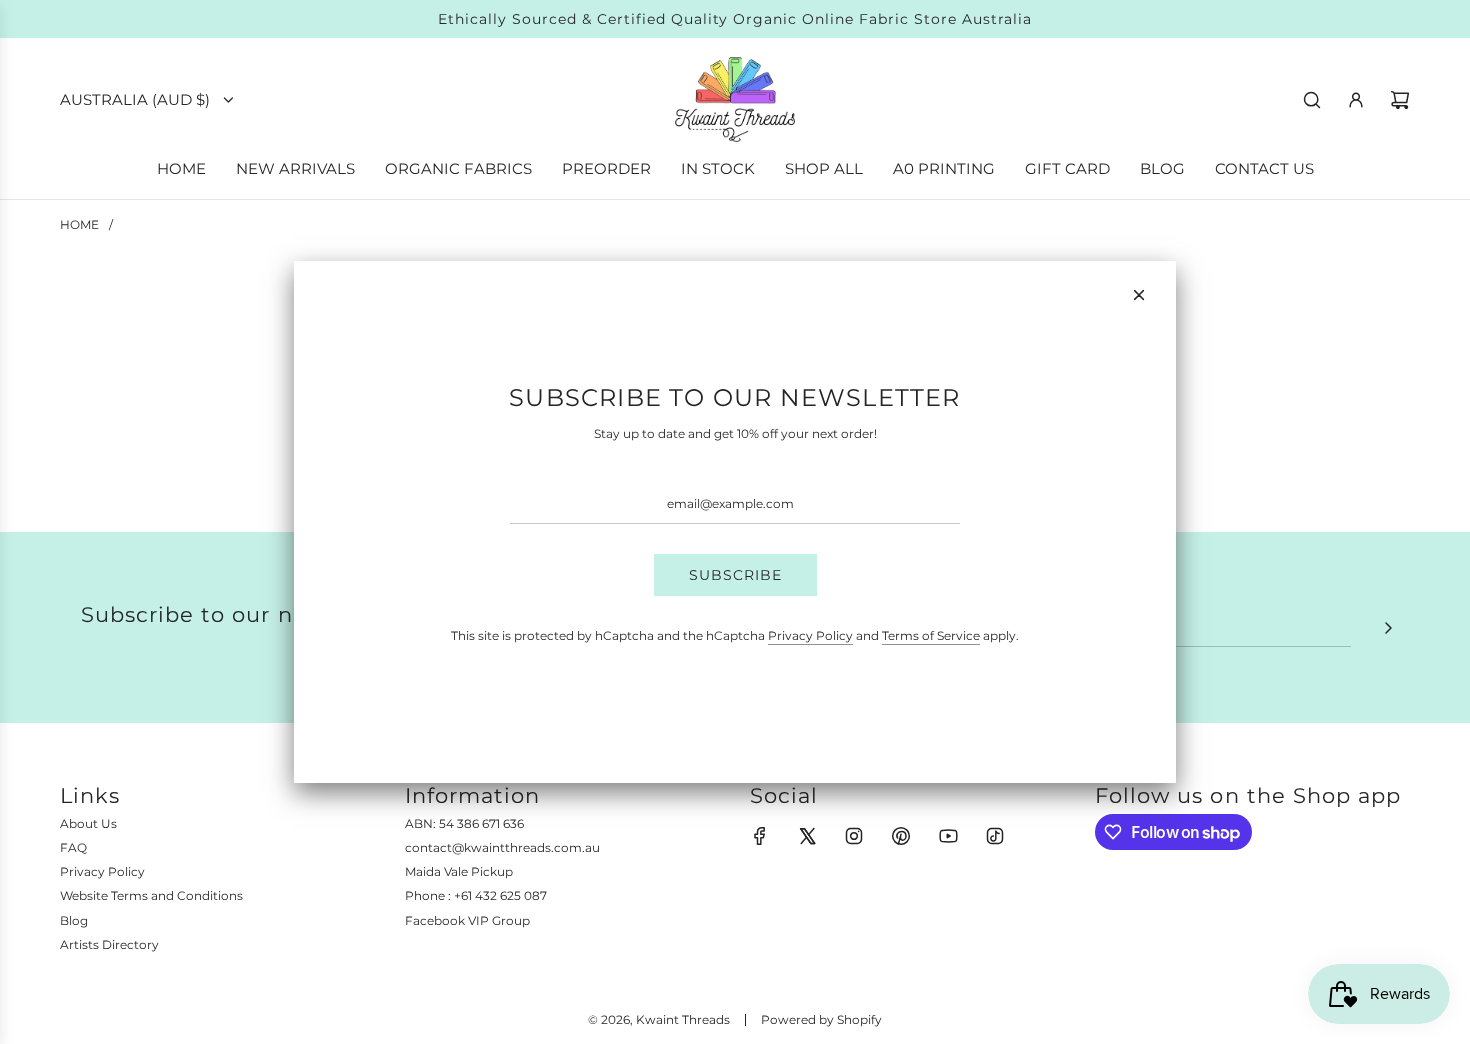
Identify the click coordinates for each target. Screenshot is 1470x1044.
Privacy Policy (810, 635)
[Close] (1139, 295)
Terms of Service (931, 635)
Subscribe (735, 575)
